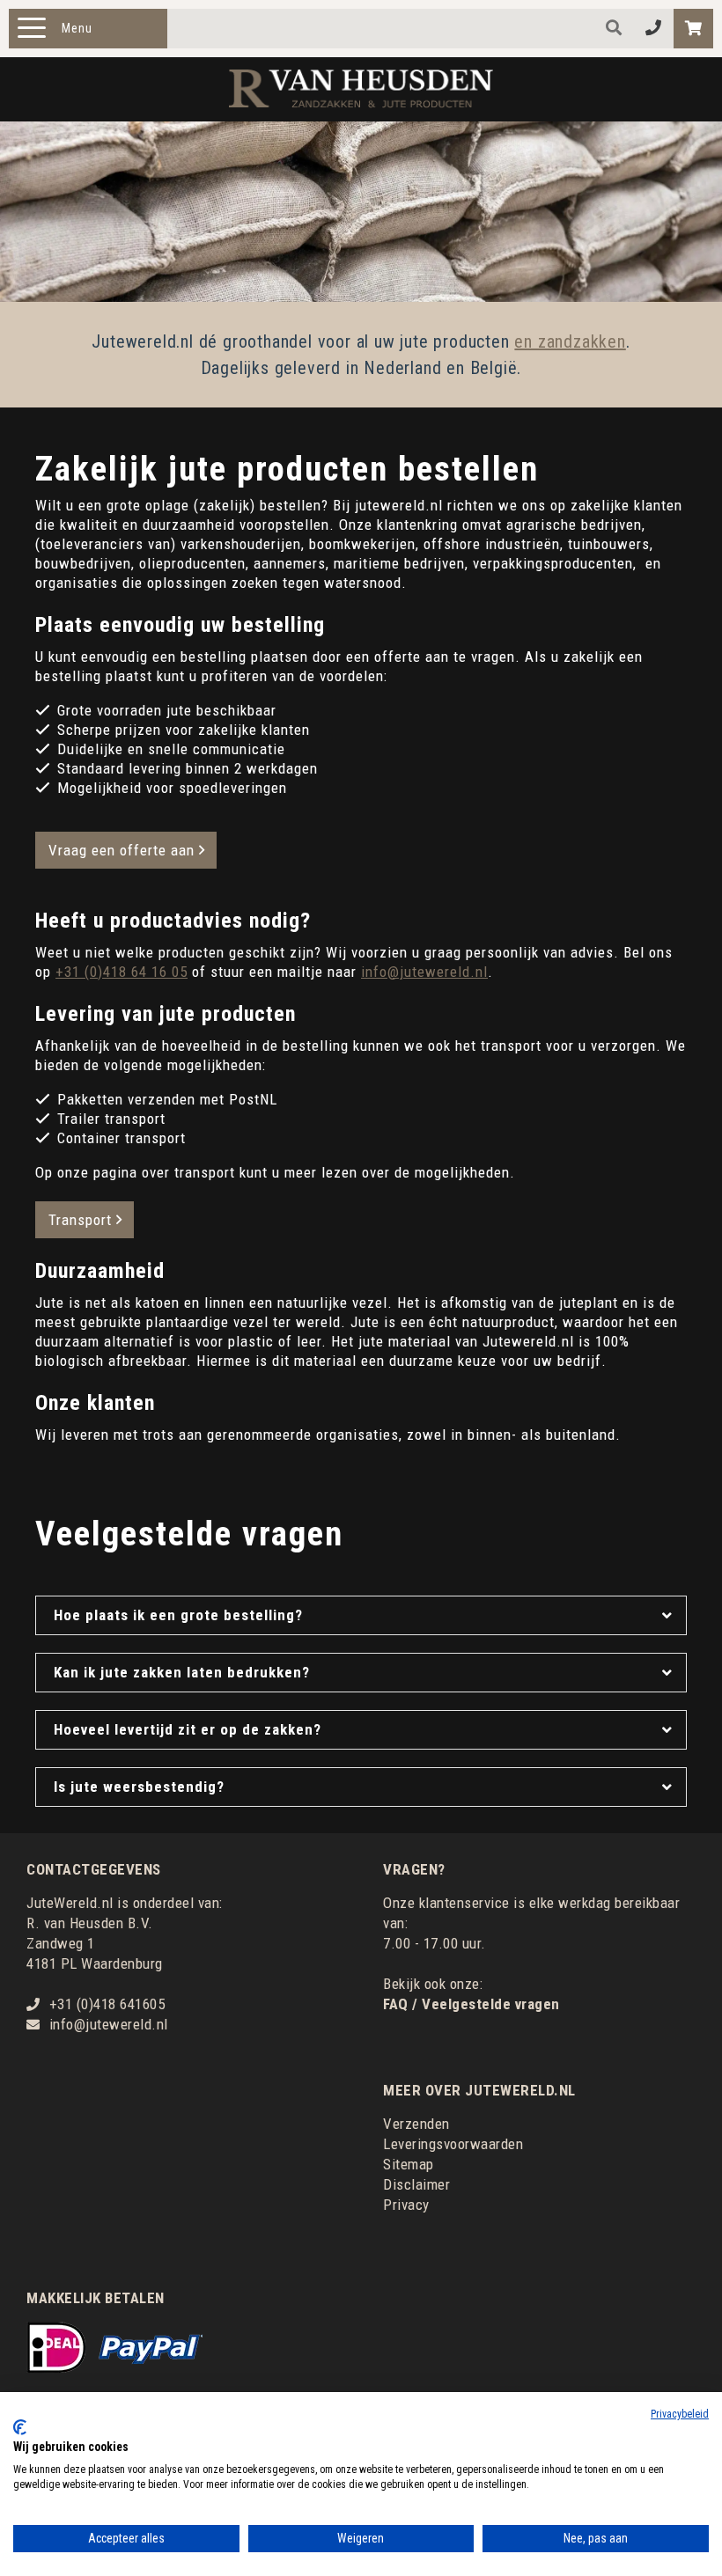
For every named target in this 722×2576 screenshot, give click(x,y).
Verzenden (416, 2124)
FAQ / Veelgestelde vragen (472, 2004)
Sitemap (409, 2164)
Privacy (406, 2205)
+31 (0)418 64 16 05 (122, 972)
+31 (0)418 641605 (107, 2004)
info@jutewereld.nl (424, 972)
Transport (80, 1220)
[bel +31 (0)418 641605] (654, 29)
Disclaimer (416, 2184)
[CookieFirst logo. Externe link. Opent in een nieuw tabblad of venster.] (20, 2427)
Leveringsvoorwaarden (453, 2144)
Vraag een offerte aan (122, 850)
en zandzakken (570, 341)
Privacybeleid (680, 2414)
